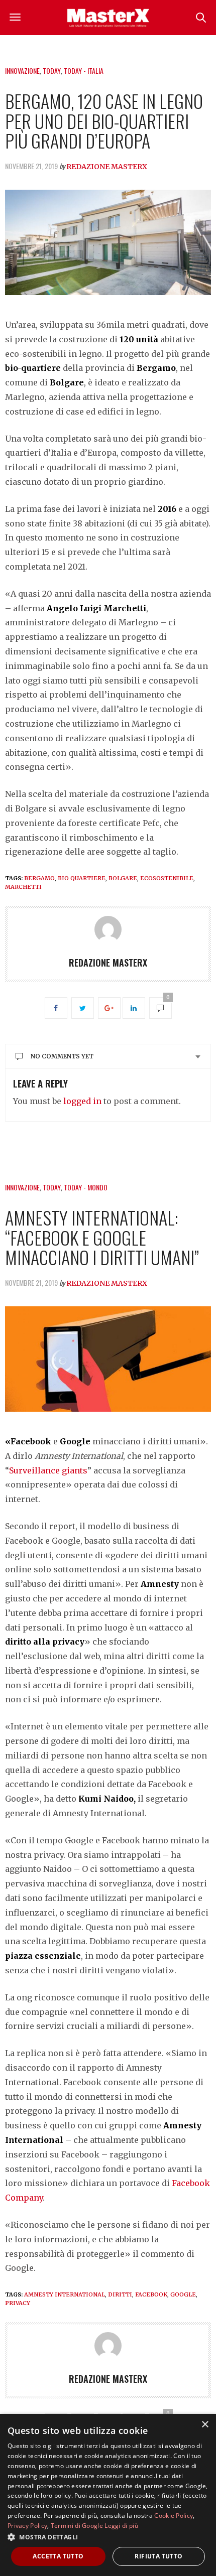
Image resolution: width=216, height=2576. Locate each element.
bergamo (39, 878)
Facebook (151, 2294)
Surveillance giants (48, 1470)
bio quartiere (82, 878)
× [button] (205, 2425)
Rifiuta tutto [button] (158, 2556)
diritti (120, 2294)
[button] (108, 2537)
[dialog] (108, 2495)
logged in (82, 1101)
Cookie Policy (174, 2516)
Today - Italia (84, 71)
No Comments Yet (62, 1056)
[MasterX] (108, 18)
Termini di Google (77, 2526)
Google (183, 2294)
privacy (18, 2303)
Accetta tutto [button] (58, 2556)
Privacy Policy (27, 2526)
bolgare (123, 878)
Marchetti (23, 887)
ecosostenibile (167, 878)
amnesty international (65, 2294)
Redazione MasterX (107, 167)
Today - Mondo (86, 1187)
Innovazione (22, 71)
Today (52, 71)
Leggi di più (121, 2526)
